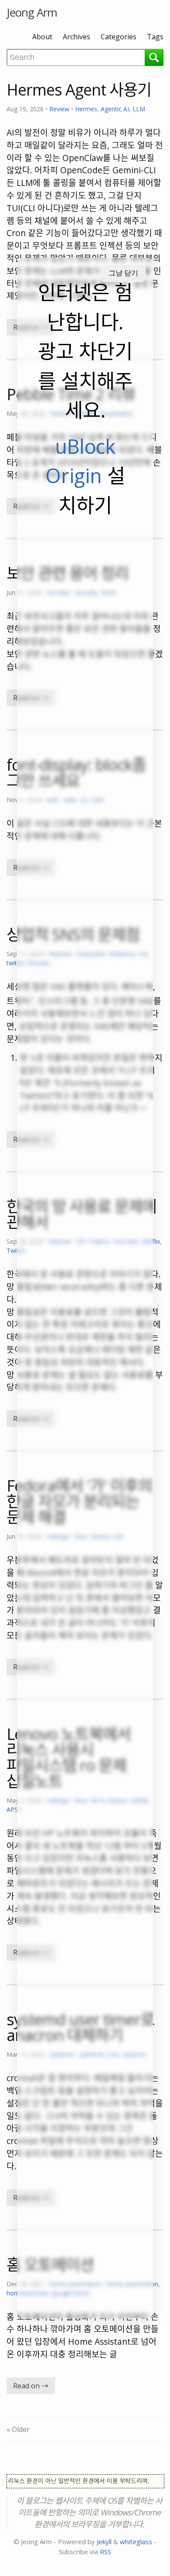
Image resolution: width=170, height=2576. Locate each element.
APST (14, 1809)
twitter (16, 963)
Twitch (16, 1250)
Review (59, 109)
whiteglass (136, 2542)
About (42, 37)
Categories (119, 37)
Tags (155, 37)
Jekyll (104, 2542)
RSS (105, 2552)
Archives (76, 37)
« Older (18, 2429)
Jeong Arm (32, 12)
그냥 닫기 (123, 273)
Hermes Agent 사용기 (79, 90)
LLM (139, 109)
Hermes (86, 109)
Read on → (31, 2386)
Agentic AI (115, 109)
